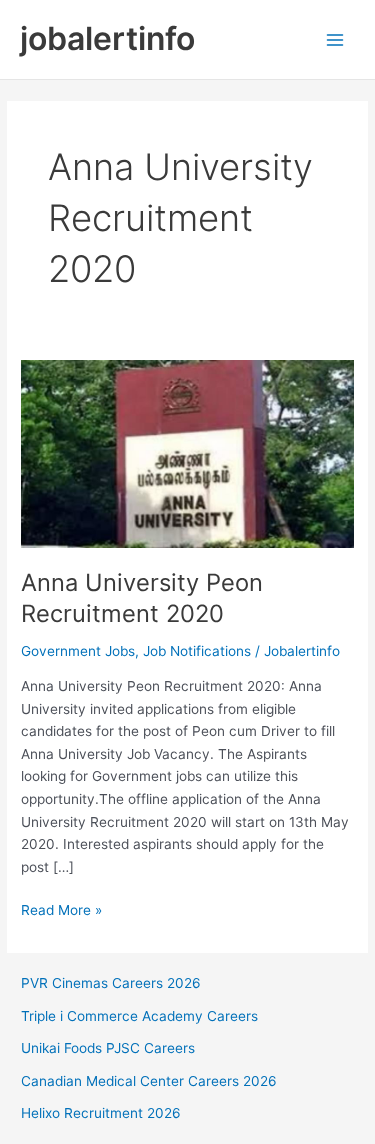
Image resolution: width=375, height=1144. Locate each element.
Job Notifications (197, 651)
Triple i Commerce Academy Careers (139, 1016)
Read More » (61, 911)
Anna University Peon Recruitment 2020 (142, 598)
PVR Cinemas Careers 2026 (111, 983)
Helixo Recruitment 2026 (101, 1113)
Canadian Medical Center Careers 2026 (149, 1081)
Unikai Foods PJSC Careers (108, 1048)
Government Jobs (78, 651)
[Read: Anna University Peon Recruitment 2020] (187, 453)
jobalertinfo (107, 38)
